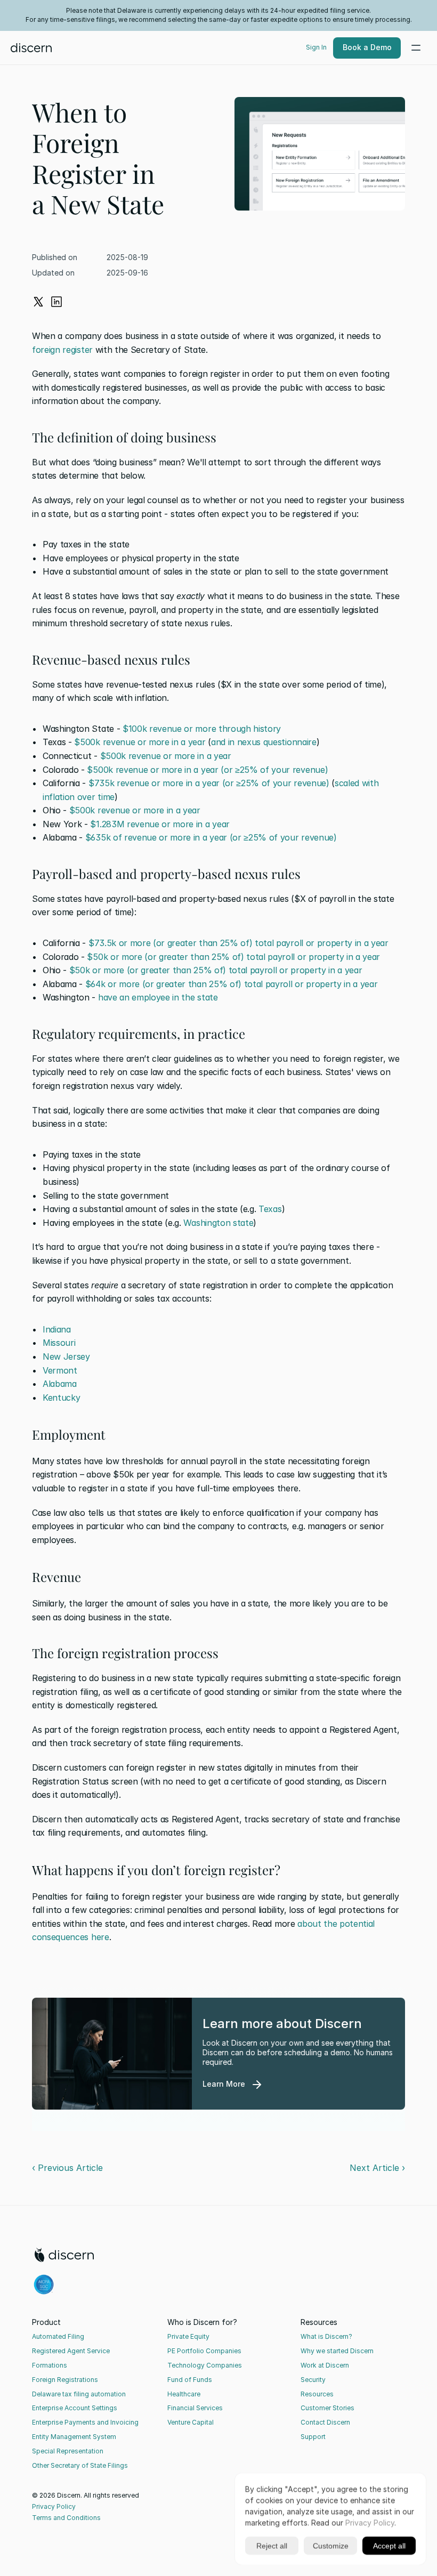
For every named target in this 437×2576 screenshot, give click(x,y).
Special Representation (68, 2451)
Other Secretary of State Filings (80, 2465)
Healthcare (184, 2394)
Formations (50, 2365)
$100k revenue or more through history (202, 729)
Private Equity (188, 2336)
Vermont (60, 1370)
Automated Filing (58, 2336)
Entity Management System (74, 2437)
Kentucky (61, 1398)
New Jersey (66, 1356)
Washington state (218, 1223)
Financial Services (195, 2408)
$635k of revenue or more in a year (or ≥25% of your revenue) (211, 837)
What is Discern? (326, 2336)
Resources (317, 2394)
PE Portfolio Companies (204, 2351)
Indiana (57, 1329)
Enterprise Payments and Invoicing (85, 2422)
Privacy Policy (54, 2506)
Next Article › (377, 2168)
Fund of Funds (190, 2380)
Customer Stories (327, 2408)
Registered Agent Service (71, 2351)
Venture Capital (191, 2422)
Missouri (59, 1343)
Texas (270, 1209)
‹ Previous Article (67, 2168)
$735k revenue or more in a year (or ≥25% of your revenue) (209, 783)
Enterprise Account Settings (75, 2408)
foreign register (62, 350)
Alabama (60, 1384)
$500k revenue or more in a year (140, 742)
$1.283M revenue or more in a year (160, 824)
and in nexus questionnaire (264, 742)
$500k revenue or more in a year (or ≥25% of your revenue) (207, 770)
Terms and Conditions (66, 2518)
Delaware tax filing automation (79, 2394)
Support (313, 2437)
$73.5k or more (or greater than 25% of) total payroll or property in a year (238, 943)
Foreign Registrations (65, 2380)
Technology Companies (205, 2365)
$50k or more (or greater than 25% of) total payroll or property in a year (233, 957)
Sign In (316, 47)
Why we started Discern (337, 2351)
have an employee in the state (158, 997)
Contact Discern (325, 2422)
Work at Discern (325, 2365)
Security (313, 2380)
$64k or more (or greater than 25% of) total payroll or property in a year (232, 984)
